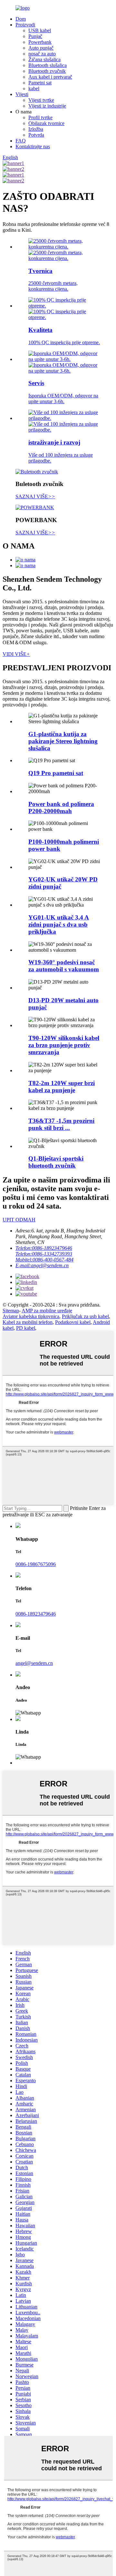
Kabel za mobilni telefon (28, 1322)
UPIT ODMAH (19, 1220)
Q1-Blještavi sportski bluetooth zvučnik (56, 1162)
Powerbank (40, 42)
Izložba (36, 129)
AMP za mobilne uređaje (47, 1311)
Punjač (35, 36)
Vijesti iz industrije (47, 106)
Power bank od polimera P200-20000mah (61, 807)
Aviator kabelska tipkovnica (31, 1316)
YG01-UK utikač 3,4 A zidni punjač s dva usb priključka (59, 924)
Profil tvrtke (40, 117)
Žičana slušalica (44, 59)
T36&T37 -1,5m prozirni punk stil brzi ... (61, 1124)
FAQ (21, 141)
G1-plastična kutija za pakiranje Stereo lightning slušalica (63, 741)
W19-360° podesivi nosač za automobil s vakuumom (64, 966)
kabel (34, 88)
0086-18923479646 (36, 1614)
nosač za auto (42, 54)
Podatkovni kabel (73, 1322)
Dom (21, 19)
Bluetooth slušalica (48, 65)
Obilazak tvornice (46, 123)
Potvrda (36, 135)
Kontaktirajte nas (33, 146)
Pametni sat (40, 83)
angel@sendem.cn (34, 1663)
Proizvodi (25, 25)
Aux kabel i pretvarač (50, 77)
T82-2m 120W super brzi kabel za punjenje (62, 1087)
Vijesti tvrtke (41, 100)
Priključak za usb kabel (85, 1316)
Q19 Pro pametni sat (56, 773)
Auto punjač (41, 48)
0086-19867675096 (36, 1564)
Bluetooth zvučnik (47, 71)
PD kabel (26, 1328)
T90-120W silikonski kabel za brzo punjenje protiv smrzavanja (64, 1045)
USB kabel (40, 30)
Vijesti (22, 94)
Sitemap (11, 1311)
